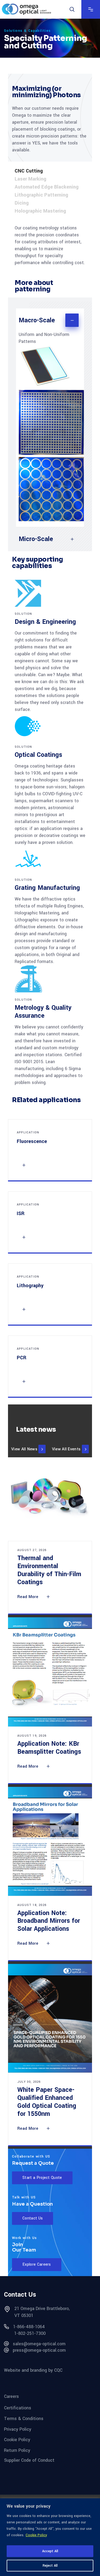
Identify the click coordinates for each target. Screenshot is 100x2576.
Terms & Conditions (24, 2419)
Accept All (50, 2551)
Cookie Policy (36, 2535)
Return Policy (17, 2450)
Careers (11, 2396)
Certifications (18, 2408)
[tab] (50, 171)
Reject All (50, 2566)
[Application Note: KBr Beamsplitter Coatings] (50, 1672)
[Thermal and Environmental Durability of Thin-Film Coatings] (50, 1499)
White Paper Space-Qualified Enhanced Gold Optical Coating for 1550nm (47, 2102)
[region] (50, 2537)
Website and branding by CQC (33, 2370)
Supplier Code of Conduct (29, 2460)
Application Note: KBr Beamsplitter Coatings (49, 1748)
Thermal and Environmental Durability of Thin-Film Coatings (49, 1570)
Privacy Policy (18, 2429)
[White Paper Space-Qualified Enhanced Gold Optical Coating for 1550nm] (50, 2018)
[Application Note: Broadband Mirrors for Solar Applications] (50, 1841)
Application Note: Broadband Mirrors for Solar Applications (49, 1921)
